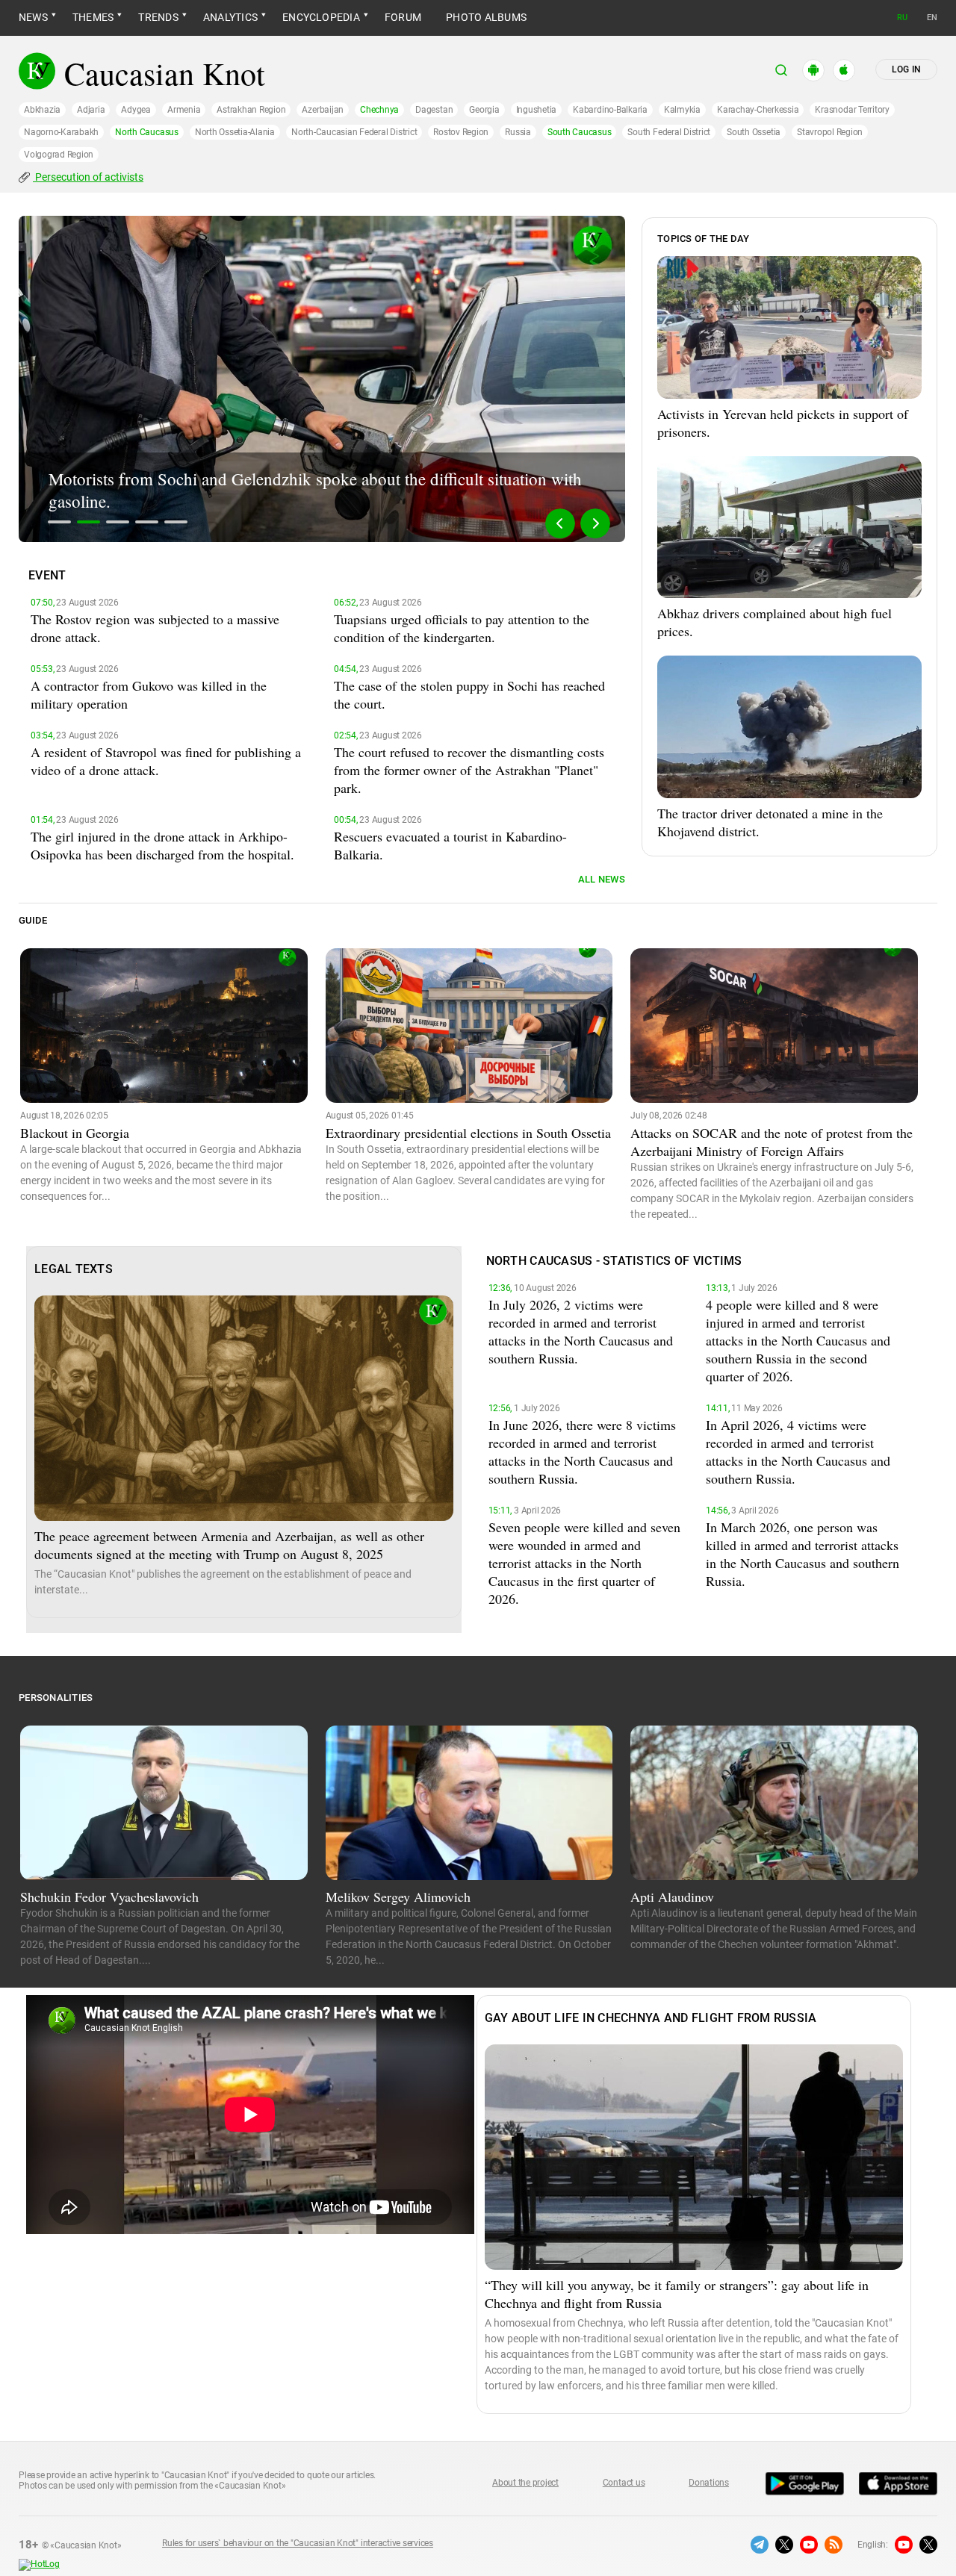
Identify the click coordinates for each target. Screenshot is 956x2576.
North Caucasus (147, 132)
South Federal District (669, 132)
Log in (906, 69)
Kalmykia (682, 110)
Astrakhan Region (251, 110)
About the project (525, 2483)
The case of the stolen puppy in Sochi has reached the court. (469, 694)
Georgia (484, 110)
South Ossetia (754, 132)
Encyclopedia (321, 17)
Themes (93, 17)
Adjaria (91, 110)
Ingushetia (537, 110)
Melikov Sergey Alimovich (398, 1897)
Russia (518, 132)
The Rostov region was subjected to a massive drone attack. (155, 628)
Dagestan (434, 110)
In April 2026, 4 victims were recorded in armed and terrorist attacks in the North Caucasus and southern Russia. (798, 1452)
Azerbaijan (323, 110)
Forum (403, 17)
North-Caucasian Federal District (354, 132)
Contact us (624, 2483)
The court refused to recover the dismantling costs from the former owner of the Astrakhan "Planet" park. (469, 770)
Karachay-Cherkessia (758, 110)
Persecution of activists (88, 177)
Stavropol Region (830, 132)
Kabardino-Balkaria (610, 110)
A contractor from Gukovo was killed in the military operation (149, 694)
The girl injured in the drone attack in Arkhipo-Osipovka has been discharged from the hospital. (162, 845)
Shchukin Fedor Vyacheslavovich (109, 1897)
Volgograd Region (59, 155)
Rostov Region (461, 132)
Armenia (184, 110)
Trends (158, 17)
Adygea (136, 110)
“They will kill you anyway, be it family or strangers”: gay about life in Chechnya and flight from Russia (677, 2294)
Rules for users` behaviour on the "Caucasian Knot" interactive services (298, 2543)
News (33, 17)
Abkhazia (42, 110)
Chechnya (379, 110)
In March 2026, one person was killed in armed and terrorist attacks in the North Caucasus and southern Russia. (803, 1554)
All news (602, 879)
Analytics (230, 17)
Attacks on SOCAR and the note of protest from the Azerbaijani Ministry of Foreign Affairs (772, 1142)
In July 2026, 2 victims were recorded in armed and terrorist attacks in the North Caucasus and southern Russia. (581, 1331)
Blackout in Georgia (75, 1133)
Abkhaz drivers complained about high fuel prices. (775, 622)
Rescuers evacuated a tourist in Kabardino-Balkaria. (450, 845)
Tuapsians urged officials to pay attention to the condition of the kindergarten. (462, 628)
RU (902, 18)
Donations (709, 2483)
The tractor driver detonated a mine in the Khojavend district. (770, 822)
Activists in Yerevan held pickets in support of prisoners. (783, 423)
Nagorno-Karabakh (61, 132)
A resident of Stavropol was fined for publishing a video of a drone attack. (166, 761)
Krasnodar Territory (852, 110)
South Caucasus (580, 132)
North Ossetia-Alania (235, 132)
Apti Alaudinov (672, 1897)
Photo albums (486, 17)
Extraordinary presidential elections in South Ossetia (468, 1133)
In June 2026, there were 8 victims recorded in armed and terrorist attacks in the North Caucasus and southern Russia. (582, 1452)
